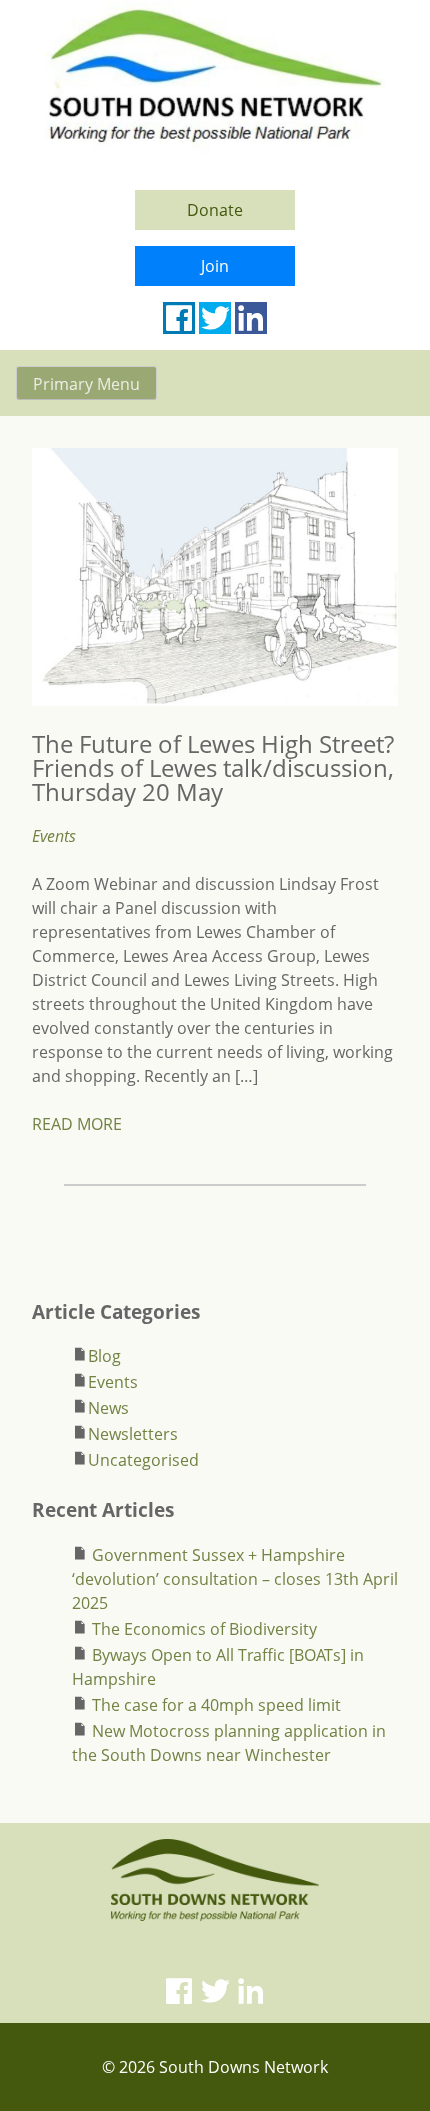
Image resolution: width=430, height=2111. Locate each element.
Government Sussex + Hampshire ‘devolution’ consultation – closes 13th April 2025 (235, 1579)
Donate (215, 210)
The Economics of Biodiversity (204, 1629)
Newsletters (133, 1434)
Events (54, 836)
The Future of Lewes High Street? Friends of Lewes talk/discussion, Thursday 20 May (213, 767)
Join (215, 266)
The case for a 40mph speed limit (216, 1705)
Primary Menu (86, 384)
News (108, 1408)
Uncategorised (143, 1460)
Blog (104, 1356)
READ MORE (77, 1124)
